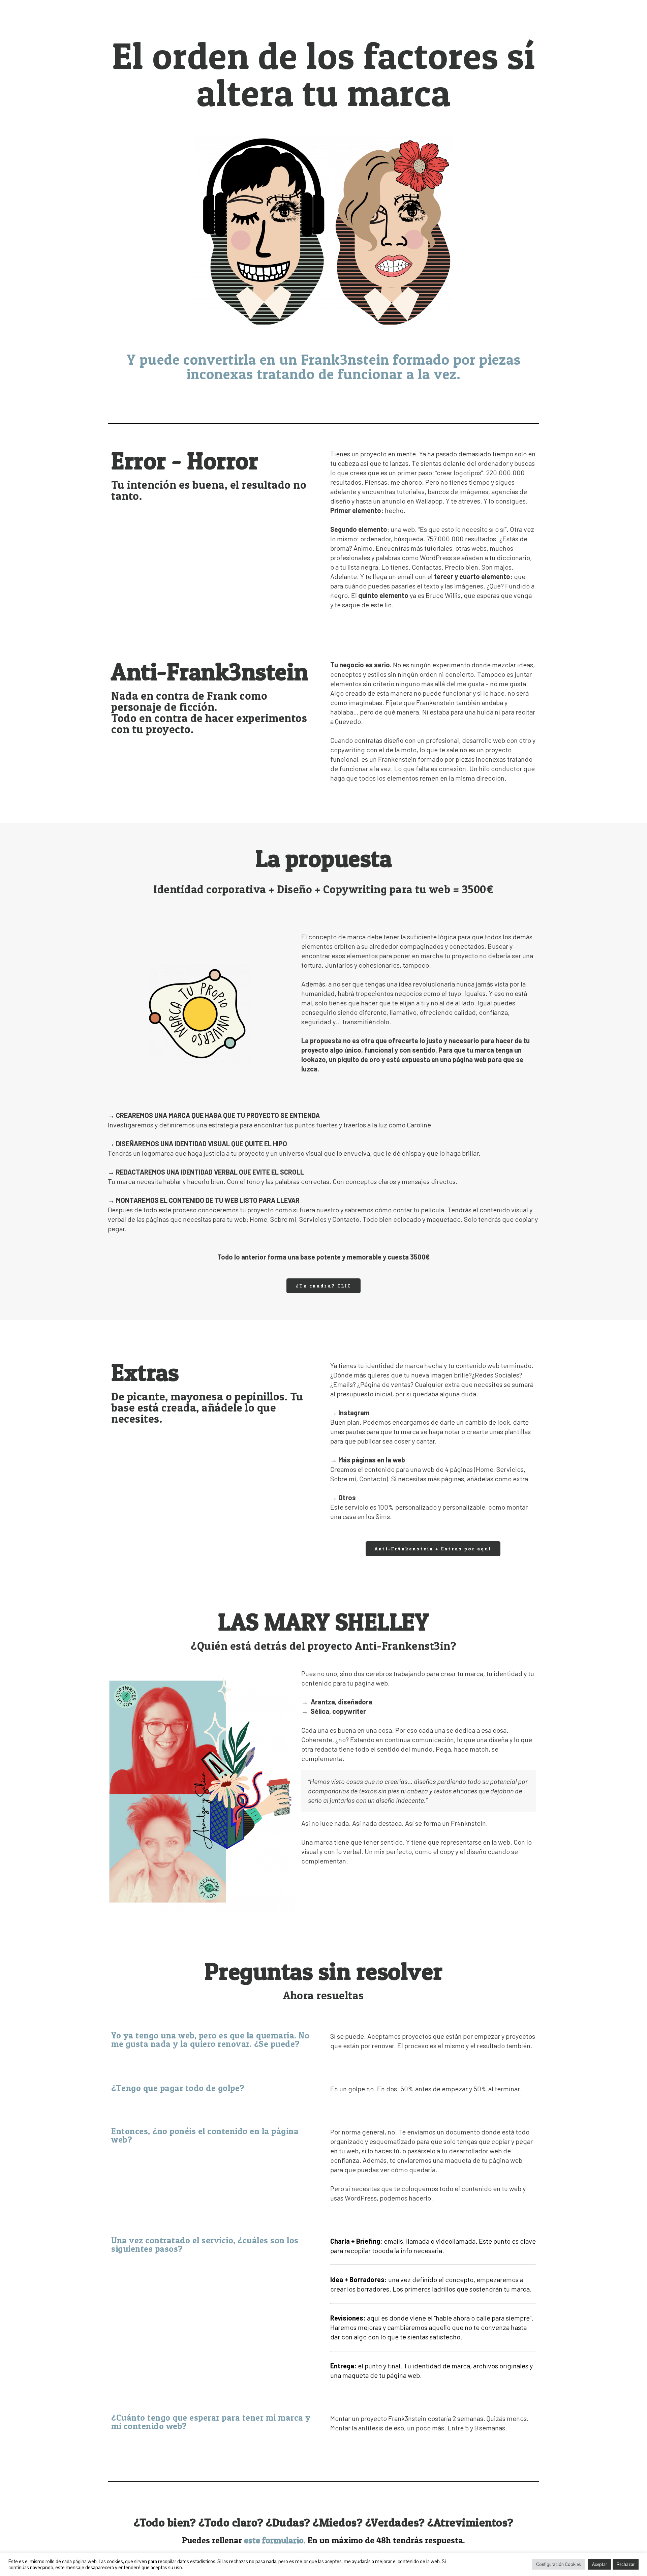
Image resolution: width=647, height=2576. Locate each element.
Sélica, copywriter (338, 1711)
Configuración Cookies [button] (558, 2564)
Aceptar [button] (599, 2564)
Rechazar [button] (626, 2564)
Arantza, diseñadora (342, 1702)
